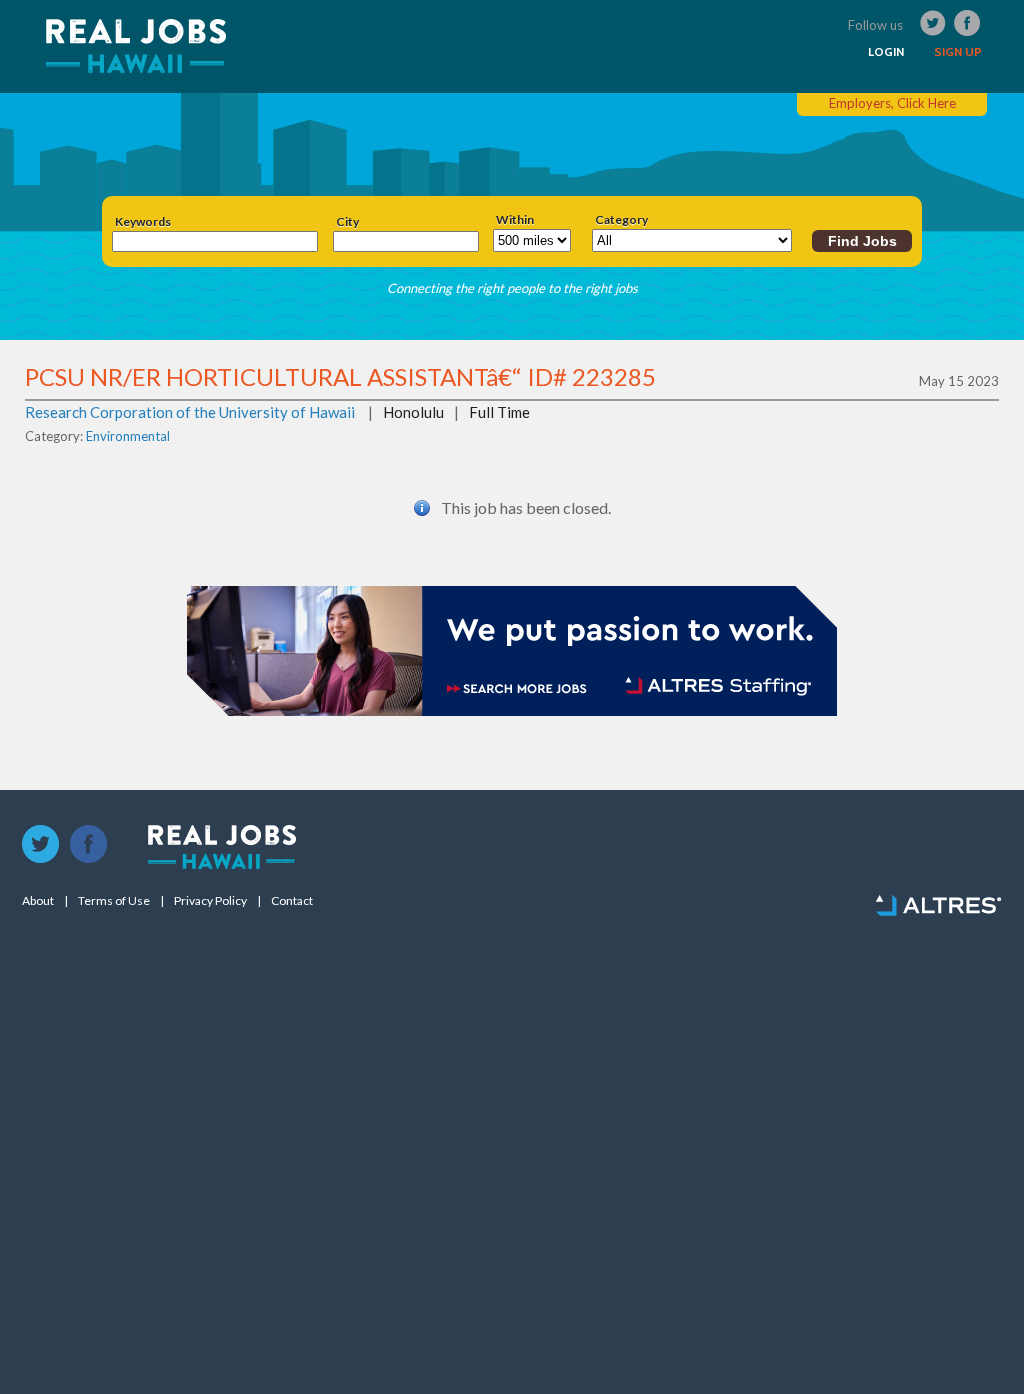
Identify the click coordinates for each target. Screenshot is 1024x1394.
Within (515, 220)
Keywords (143, 222)
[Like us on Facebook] (89, 845)
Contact (292, 901)
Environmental (128, 436)
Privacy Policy (210, 901)
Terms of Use (114, 901)
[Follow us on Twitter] (41, 845)
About (38, 901)
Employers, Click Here (892, 103)
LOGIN (886, 52)
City (347, 222)
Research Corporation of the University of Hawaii (190, 412)
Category (621, 220)
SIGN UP (958, 52)
